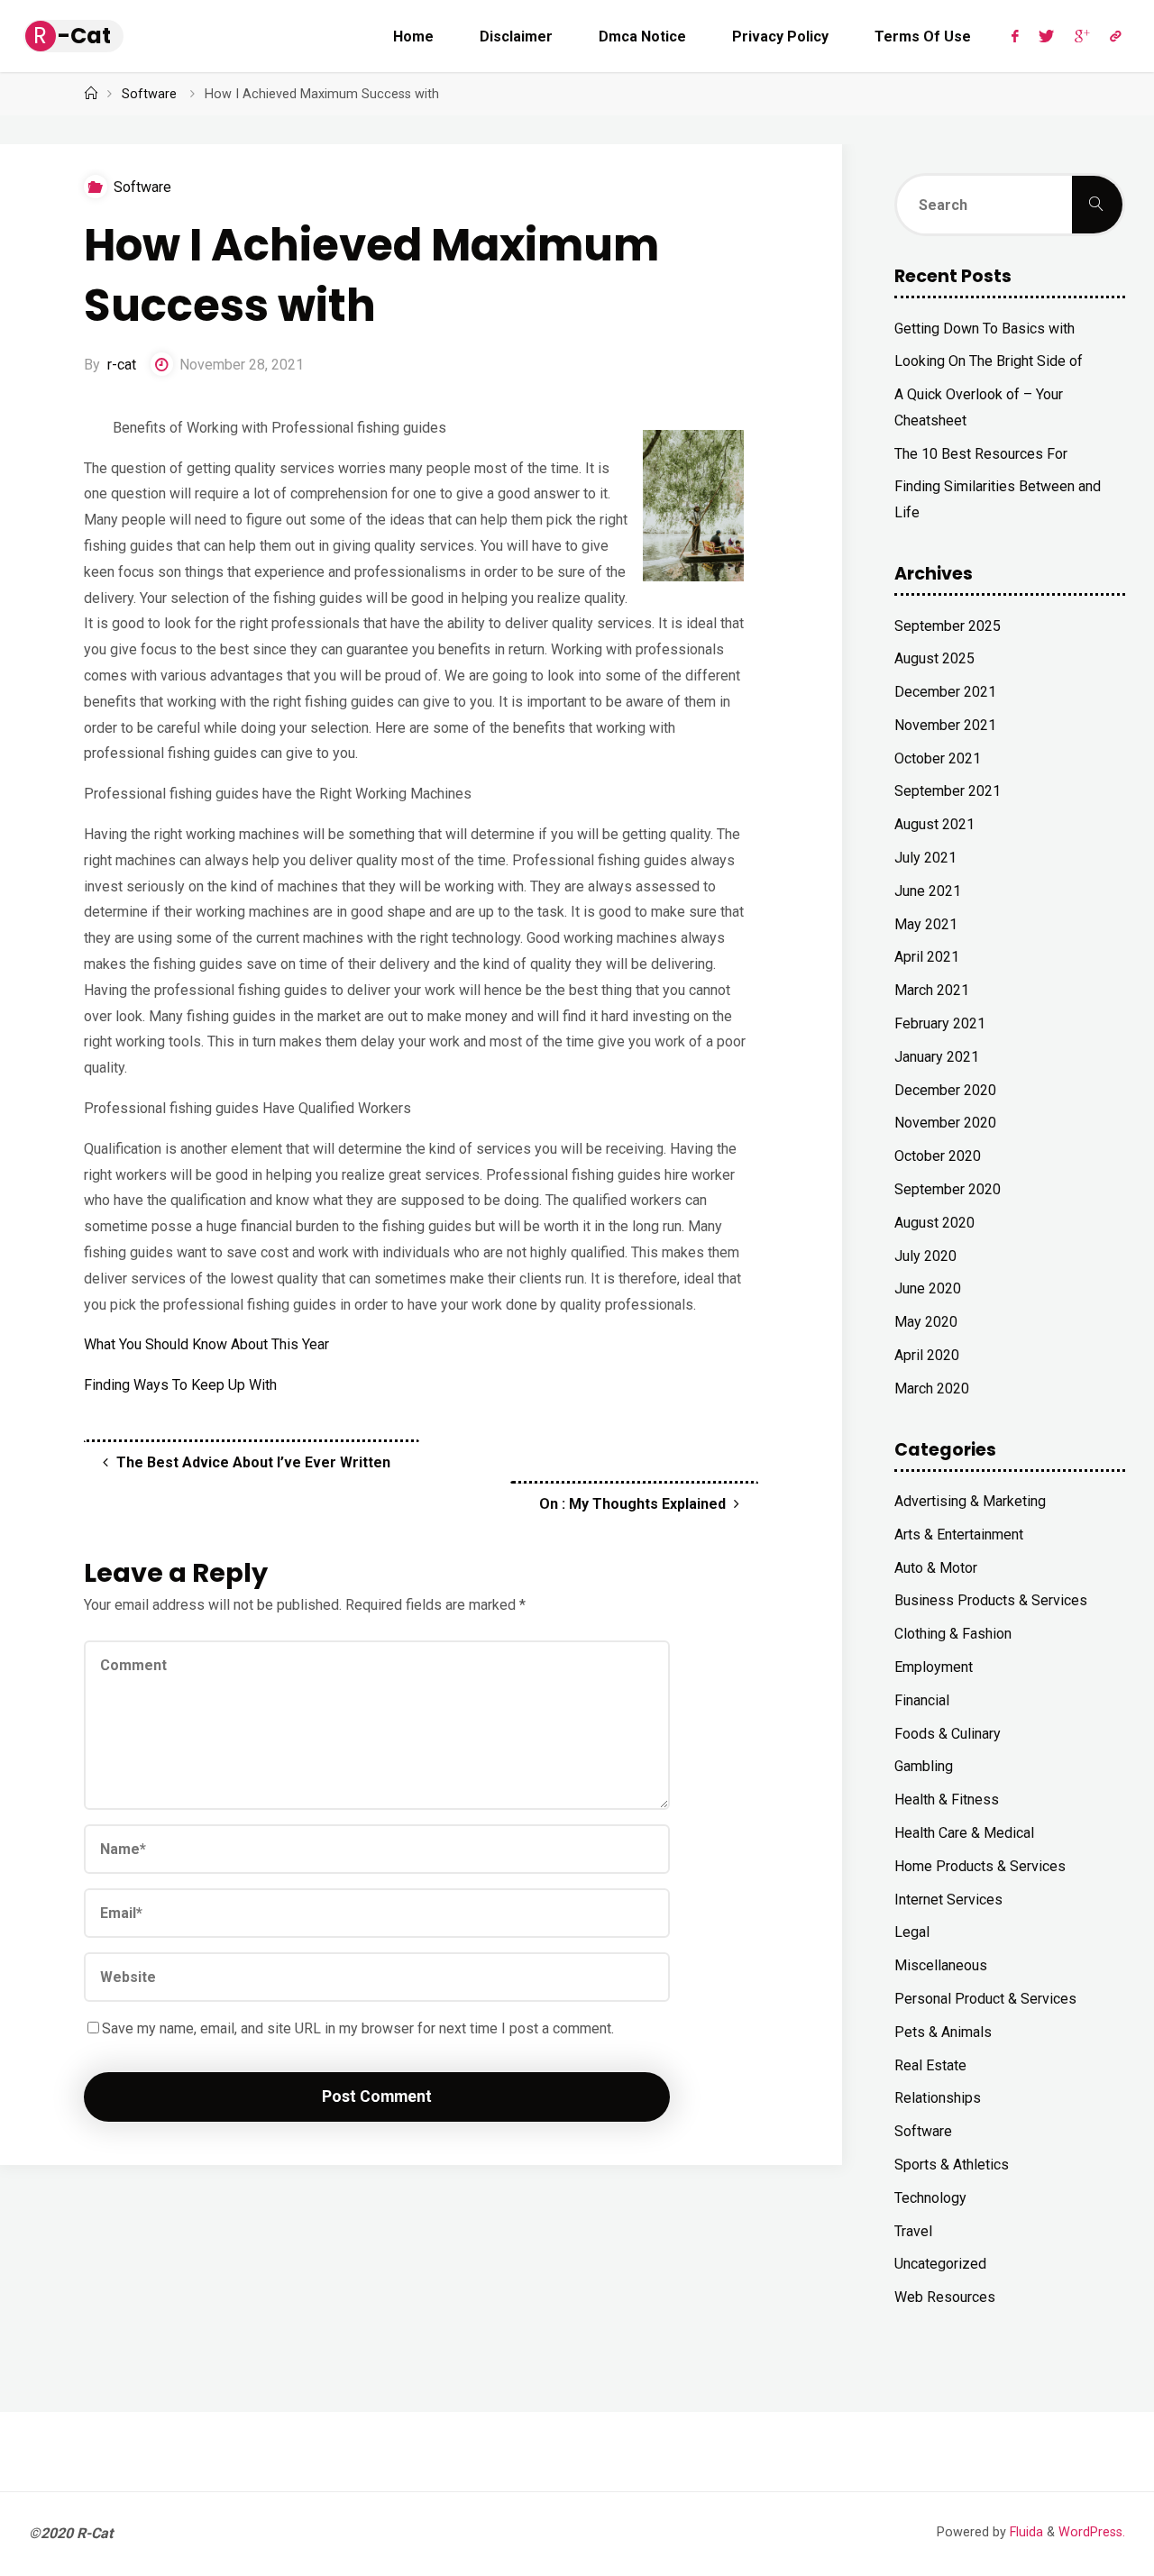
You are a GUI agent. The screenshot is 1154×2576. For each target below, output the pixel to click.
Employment (934, 1667)
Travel (913, 2231)
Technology (930, 2198)
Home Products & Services (980, 1866)
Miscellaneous (941, 1965)
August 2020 (934, 1223)
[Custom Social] (1115, 36)
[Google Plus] (1082, 36)
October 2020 (938, 1156)
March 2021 (932, 990)
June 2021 (928, 891)
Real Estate (930, 2065)
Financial (922, 1700)
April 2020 (927, 1355)
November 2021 (945, 725)
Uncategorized (940, 2264)
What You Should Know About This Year (206, 1344)
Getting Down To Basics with (985, 329)
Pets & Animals (943, 2032)
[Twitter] (1046, 36)
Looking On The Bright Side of (989, 361)
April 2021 (927, 957)
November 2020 (945, 1123)
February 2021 (940, 1023)
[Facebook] (1015, 36)
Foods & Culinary (948, 1734)
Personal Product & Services (985, 1999)
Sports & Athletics (952, 2165)
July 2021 (925, 858)
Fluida (1025, 2532)
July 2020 (925, 1256)
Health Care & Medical (964, 1833)
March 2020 (932, 1388)
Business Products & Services (991, 1600)
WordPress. (1092, 2532)
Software (149, 94)
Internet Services (948, 1900)
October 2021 (938, 758)
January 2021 (937, 1057)
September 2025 (948, 626)
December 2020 (945, 1090)
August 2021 (934, 824)
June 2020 (928, 1288)
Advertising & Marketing (970, 1501)
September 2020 (948, 1189)
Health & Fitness (947, 1800)
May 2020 (926, 1322)
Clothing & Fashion (953, 1634)
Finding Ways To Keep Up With (180, 1385)
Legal (912, 1932)
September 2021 (948, 791)
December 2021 (945, 692)
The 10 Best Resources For (981, 454)
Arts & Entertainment (959, 1535)
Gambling (924, 1766)
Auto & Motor (936, 1568)
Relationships (938, 2098)
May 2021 (926, 924)
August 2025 (934, 658)
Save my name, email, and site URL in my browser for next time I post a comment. (358, 2028)
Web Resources (945, 2297)
